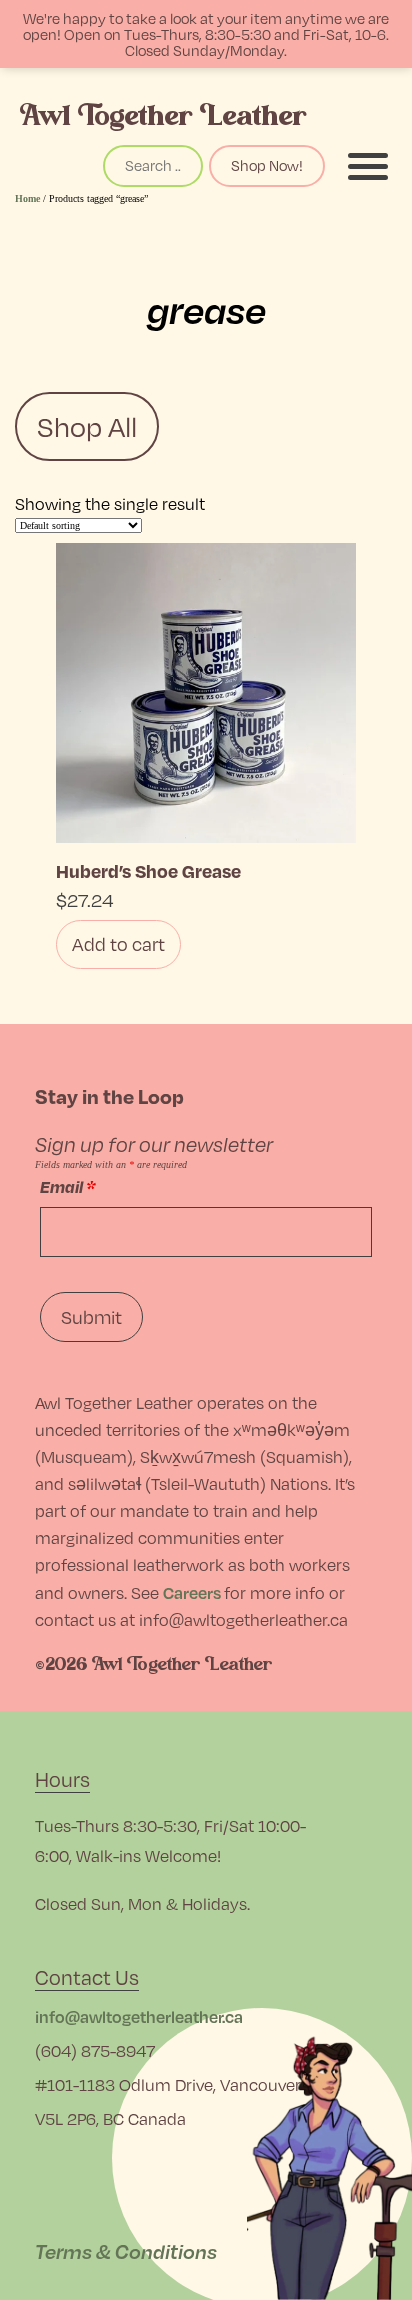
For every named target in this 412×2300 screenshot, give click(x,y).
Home (27, 198)
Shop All (87, 426)
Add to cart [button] (118, 944)
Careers (192, 1592)
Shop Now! (267, 165)
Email (67, 1186)
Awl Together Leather (163, 115)
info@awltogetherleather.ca (139, 2016)
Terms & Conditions (126, 2251)
